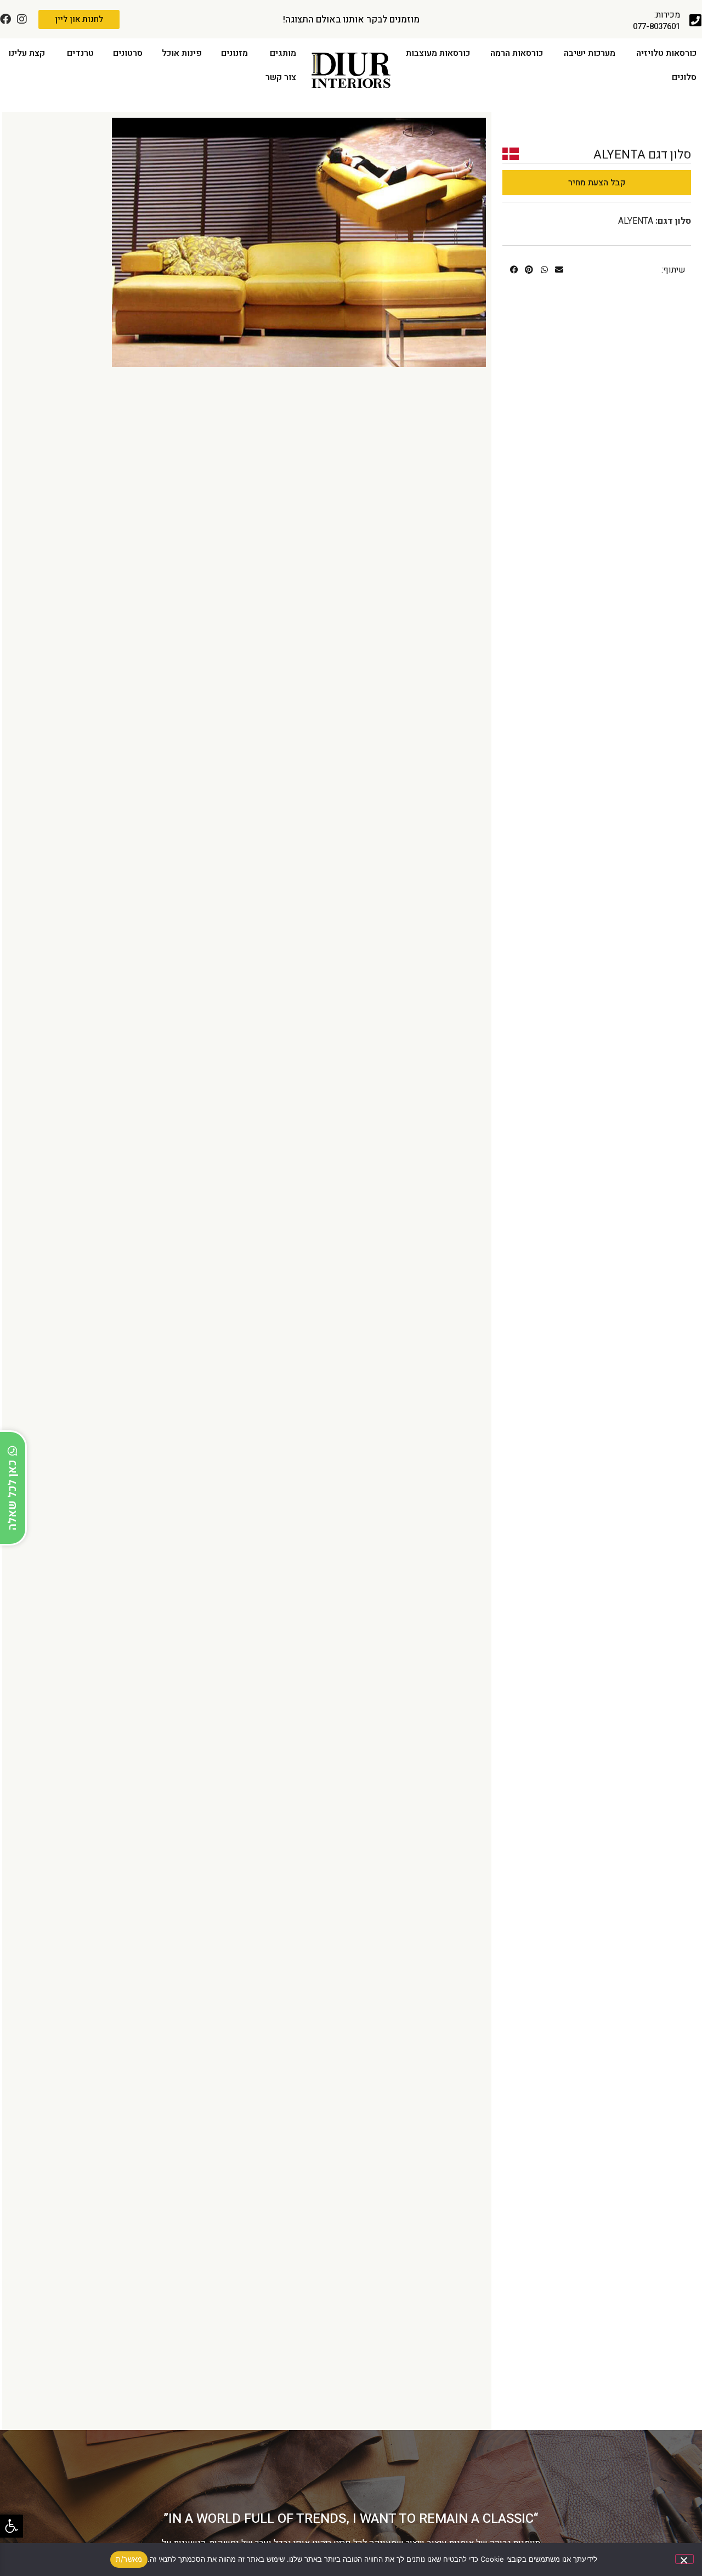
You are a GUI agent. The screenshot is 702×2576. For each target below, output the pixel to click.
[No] (684, 2559)
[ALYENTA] (299, 242)
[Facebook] (5, 19)
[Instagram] (22, 19)
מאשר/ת (129, 2559)
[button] (12, 2526)
